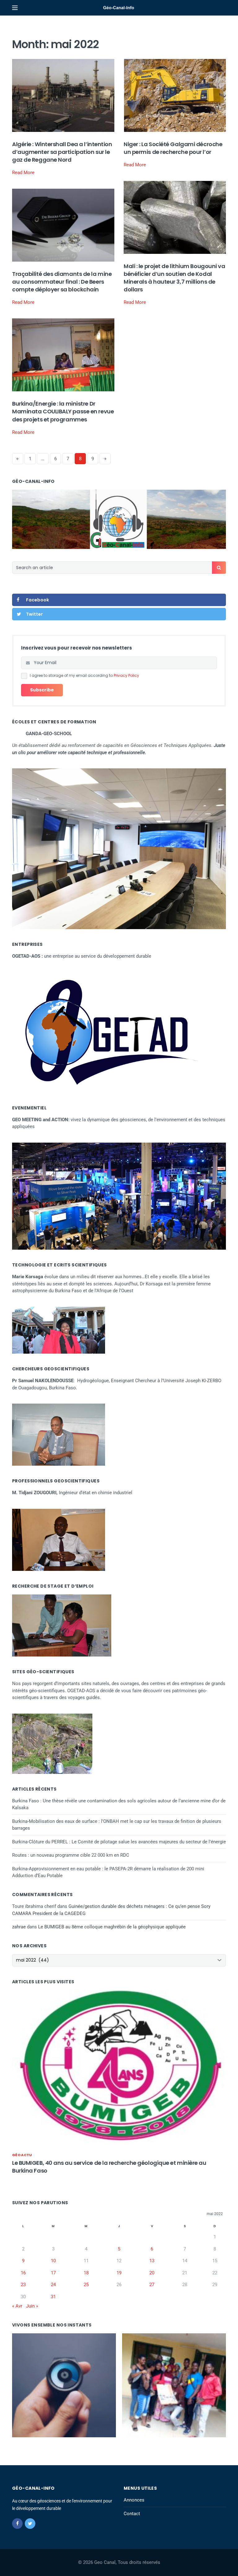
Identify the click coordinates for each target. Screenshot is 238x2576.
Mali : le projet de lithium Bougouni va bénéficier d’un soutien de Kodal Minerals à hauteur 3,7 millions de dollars (174, 278)
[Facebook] (17, 2524)
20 (152, 2273)
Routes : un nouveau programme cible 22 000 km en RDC (71, 1855)
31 (53, 2297)
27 (152, 2285)
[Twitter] (30, 2524)
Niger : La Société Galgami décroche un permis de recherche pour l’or (173, 148)
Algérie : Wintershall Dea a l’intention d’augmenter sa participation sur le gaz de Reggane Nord (62, 152)
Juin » (32, 2306)
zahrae (19, 1927)
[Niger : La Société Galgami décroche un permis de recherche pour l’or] (175, 95)
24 (53, 2285)
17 (53, 2273)
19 (119, 2273)
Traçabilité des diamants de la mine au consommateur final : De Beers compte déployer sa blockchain (62, 282)
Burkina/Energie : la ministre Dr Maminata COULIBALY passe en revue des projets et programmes (63, 411)
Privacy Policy (126, 675)
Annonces (134, 2500)
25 (86, 2285)
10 (53, 2261)
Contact (132, 2514)
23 (23, 2285)
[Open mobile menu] (15, 8)
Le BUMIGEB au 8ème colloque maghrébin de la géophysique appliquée (112, 1927)
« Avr (17, 2306)
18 (86, 2273)
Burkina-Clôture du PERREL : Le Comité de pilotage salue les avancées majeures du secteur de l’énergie (119, 1842)
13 (152, 2261)
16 (23, 2273)
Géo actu (22, 2155)
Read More (23, 173)
